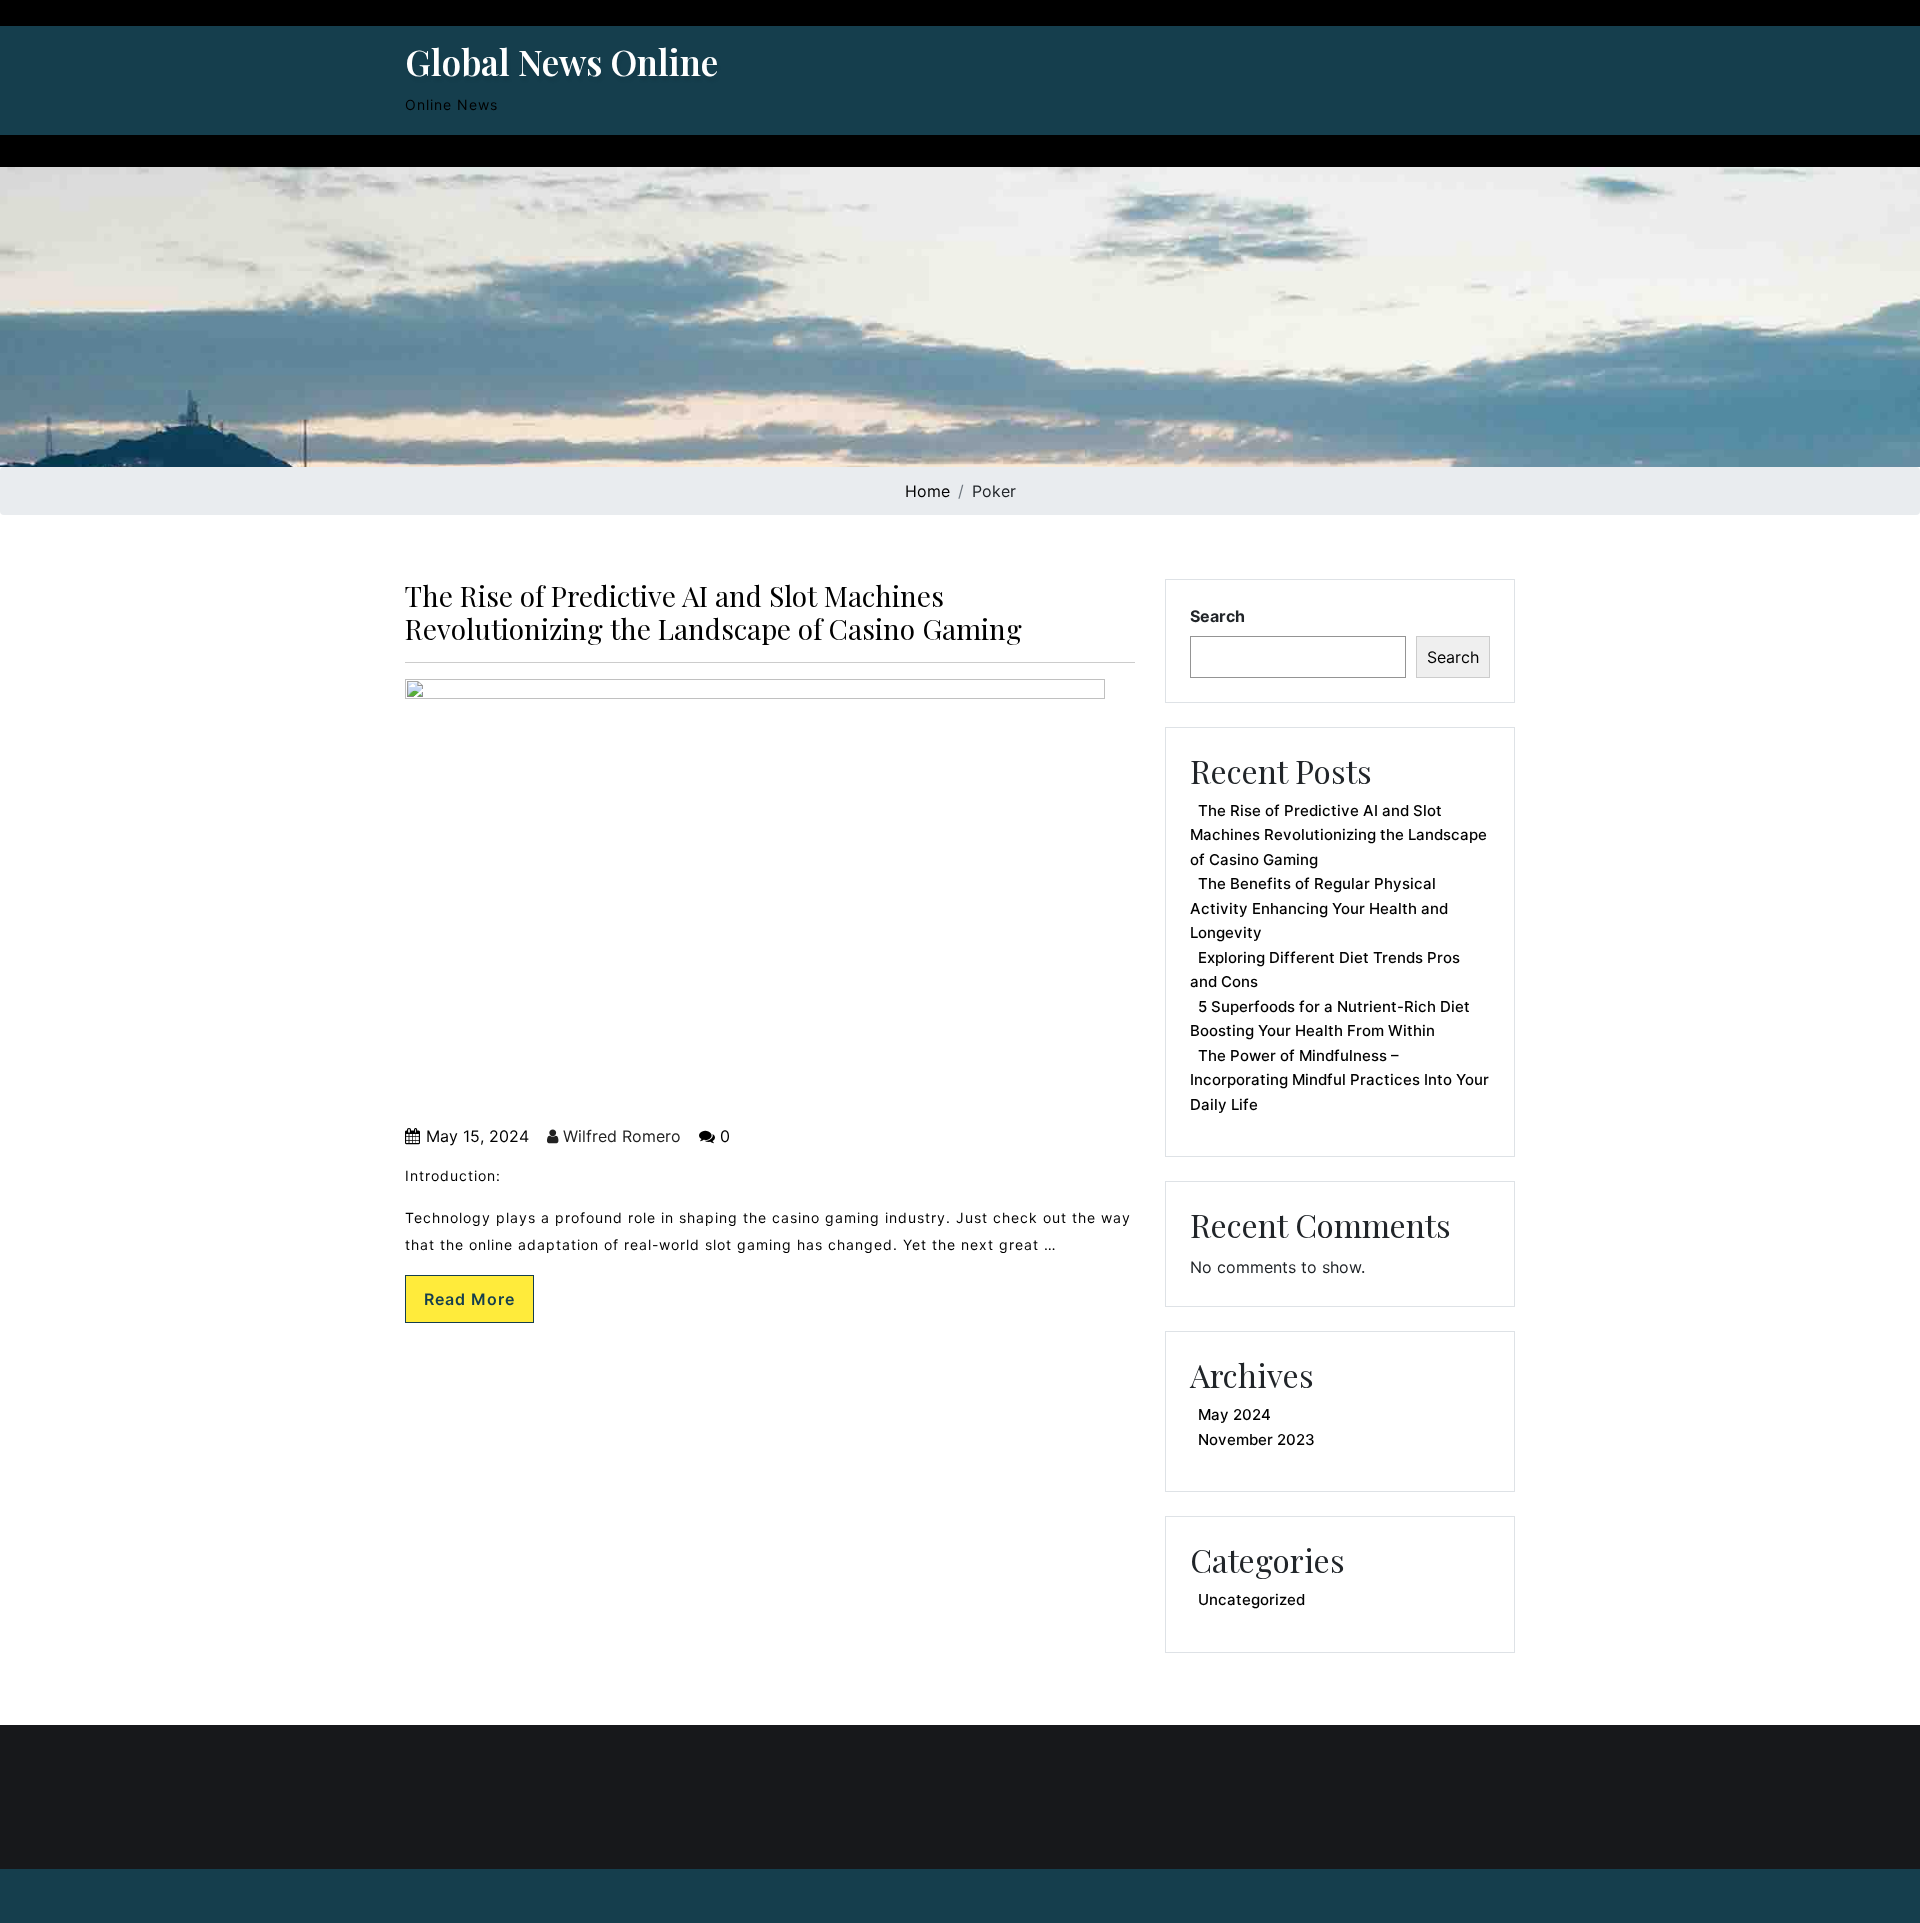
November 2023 (1256, 1439)
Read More (469, 1299)
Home (927, 491)
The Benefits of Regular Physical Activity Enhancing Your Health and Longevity (1319, 908)
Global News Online (561, 61)
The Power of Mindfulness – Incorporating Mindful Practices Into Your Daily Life (1339, 1080)
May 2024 (1234, 1414)
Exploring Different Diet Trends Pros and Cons (1325, 970)
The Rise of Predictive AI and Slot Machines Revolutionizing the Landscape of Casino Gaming (713, 612)
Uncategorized (1251, 1599)
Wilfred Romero (619, 1136)
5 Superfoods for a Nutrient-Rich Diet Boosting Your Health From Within (1330, 1019)
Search (1217, 616)
